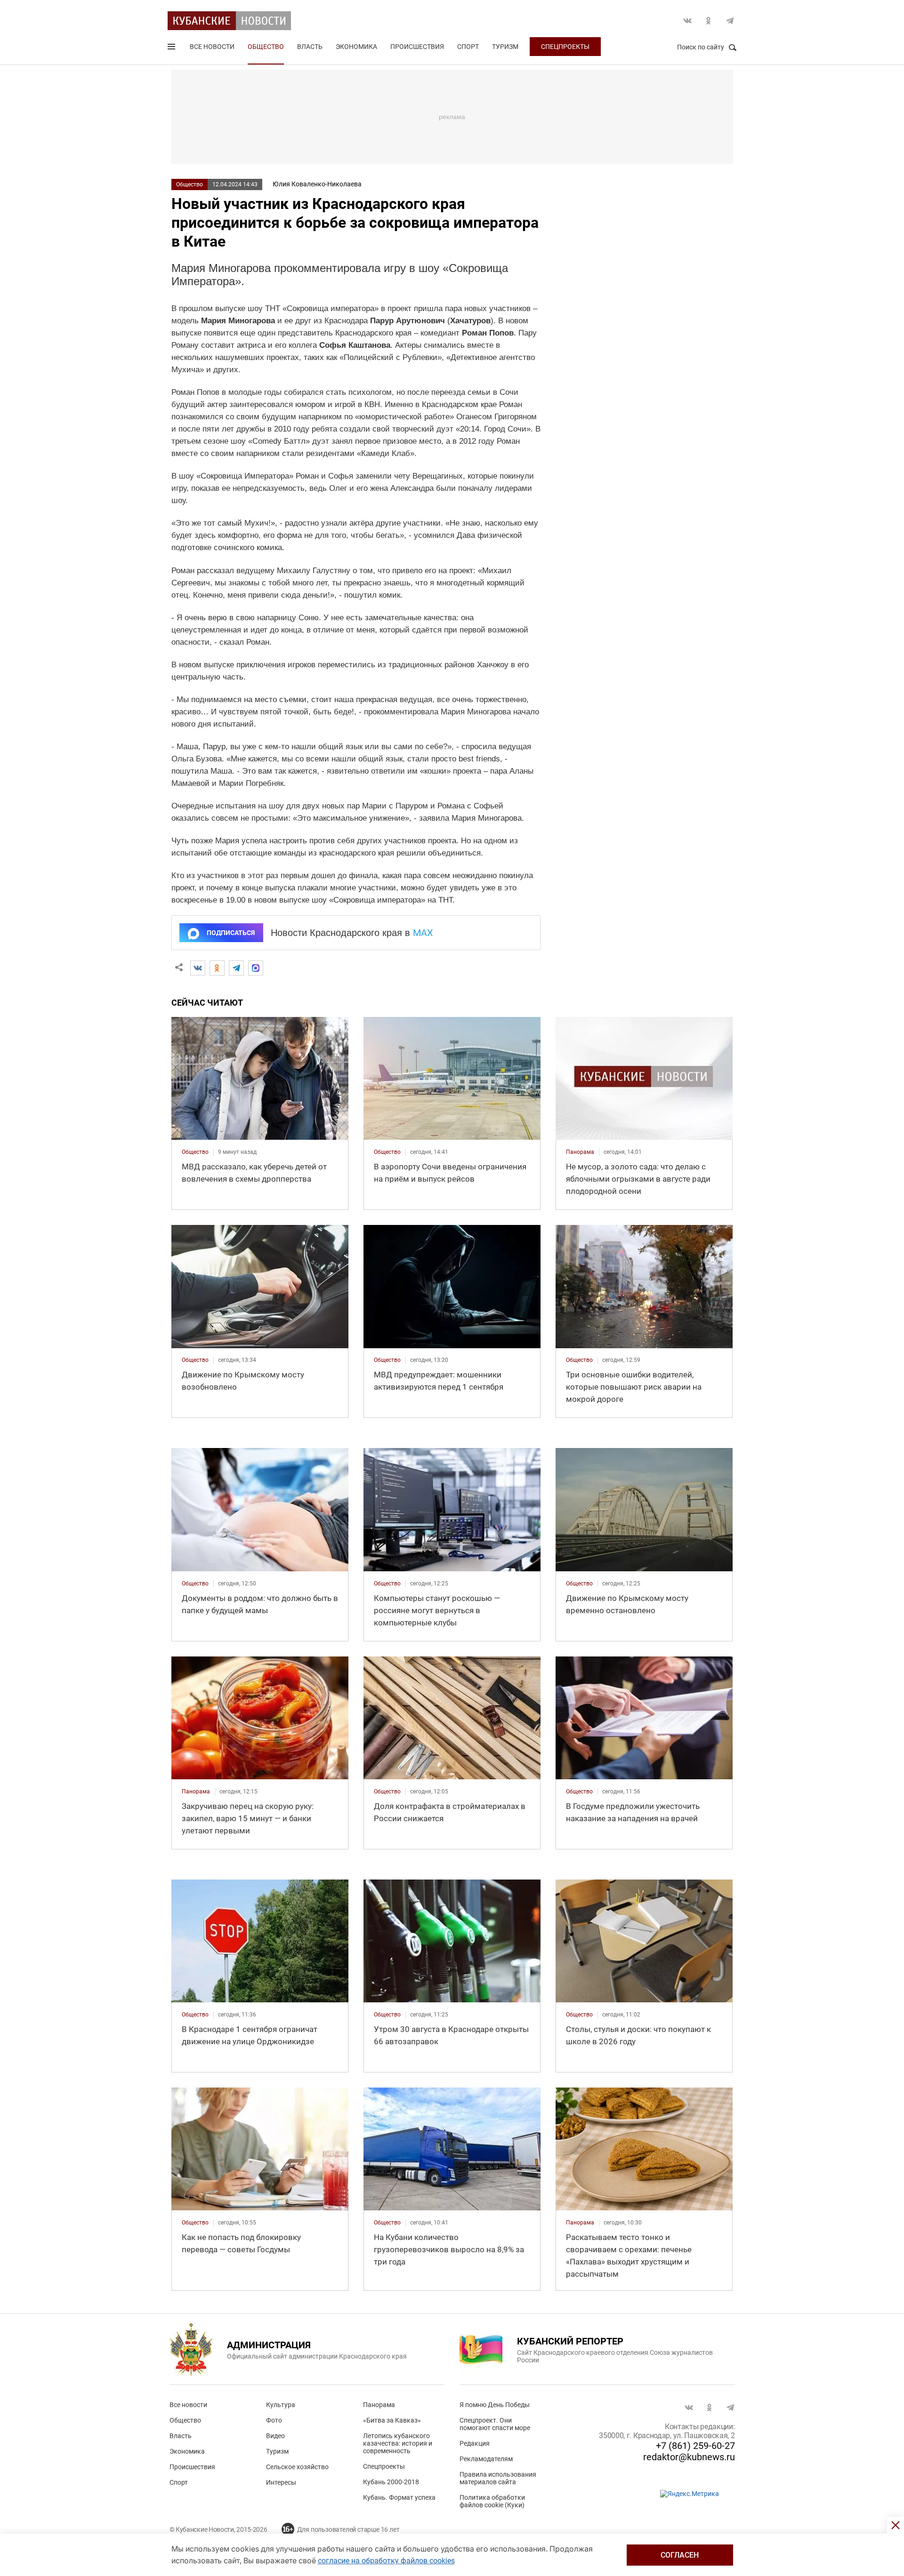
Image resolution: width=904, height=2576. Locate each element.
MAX (423, 933)
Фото (274, 2420)
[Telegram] (236, 968)
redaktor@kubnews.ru (689, 2457)
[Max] (256, 968)
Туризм (505, 47)
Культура (281, 2405)
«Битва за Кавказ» (392, 2420)
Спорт (468, 47)
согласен (680, 2555)
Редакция (475, 2443)
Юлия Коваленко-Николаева (317, 184)
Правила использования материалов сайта (498, 2478)
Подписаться (231, 933)
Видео (275, 2436)
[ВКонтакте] (198, 968)
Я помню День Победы (495, 2405)
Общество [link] (195, 1152)
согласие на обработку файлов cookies (386, 2561)
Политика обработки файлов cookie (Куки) (492, 2501)
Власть (310, 47)
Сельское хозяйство (297, 2467)
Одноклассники (709, 21)
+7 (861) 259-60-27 (695, 2446)
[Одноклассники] (217, 968)
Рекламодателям (486, 2459)
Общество (266, 47)
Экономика (356, 47)
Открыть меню (172, 48)
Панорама (379, 2405)
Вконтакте (687, 21)
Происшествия (417, 47)
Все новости (212, 47)
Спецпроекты (565, 47)
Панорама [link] (580, 1152)
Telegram (730, 21)
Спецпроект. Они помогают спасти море (495, 2424)
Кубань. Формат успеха (399, 2497)
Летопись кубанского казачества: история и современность (398, 2443)
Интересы (281, 2482)
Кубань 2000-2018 (391, 2482)
